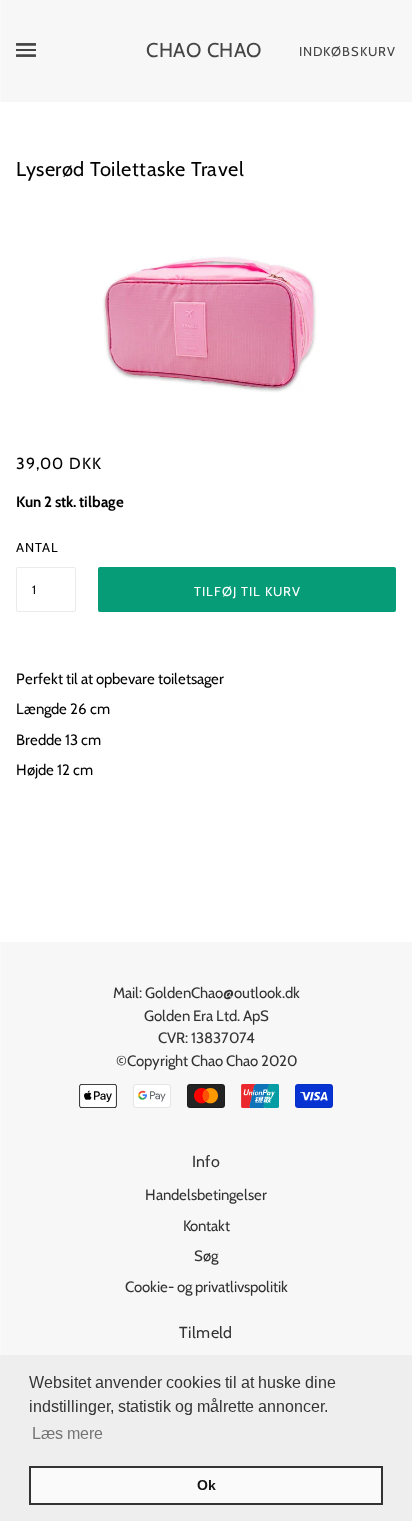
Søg (206, 1256)
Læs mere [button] (67, 1433)
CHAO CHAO (204, 50)
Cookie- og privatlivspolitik (206, 1287)
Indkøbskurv (347, 51)
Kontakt (206, 1226)
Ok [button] (206, 1485)
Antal (37, 547)
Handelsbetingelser (206, 1195)
